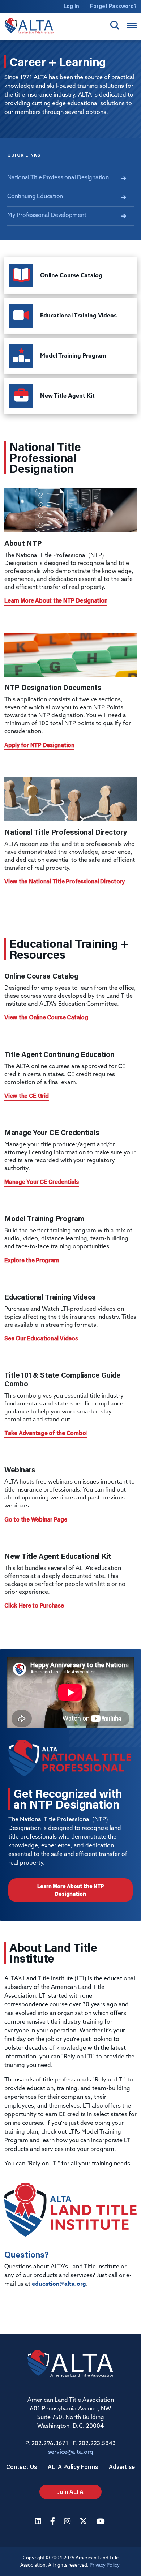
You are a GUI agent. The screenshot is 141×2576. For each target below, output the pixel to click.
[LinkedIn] (39, 2522)
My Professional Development (47, 215)
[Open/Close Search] (115, 25)
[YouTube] (101, 2522)
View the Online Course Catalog (46, 1017)
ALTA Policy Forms (73, 2467)
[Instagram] (68, 2522)
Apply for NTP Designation (39, 745)
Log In (71, 6)
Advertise (122, 2467)
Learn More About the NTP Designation (56, 600)
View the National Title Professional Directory (65, 881)
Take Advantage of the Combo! (46, 1433)
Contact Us (22, 2467)
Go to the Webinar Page (36, 1519)
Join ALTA (70, 2492)
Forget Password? (113, 6)
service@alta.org (71, 2452)
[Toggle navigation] (132, 25)
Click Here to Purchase (34, 1605)
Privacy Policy (104, 2565)
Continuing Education (35, 197)
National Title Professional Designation (58, 178)
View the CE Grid (27, 1096)
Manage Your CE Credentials (42, 1182)
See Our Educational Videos (41, 1338)
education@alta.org (59, 2284)
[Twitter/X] (84, 2522)
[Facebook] (54, 2522)
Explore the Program (31, 1260)
